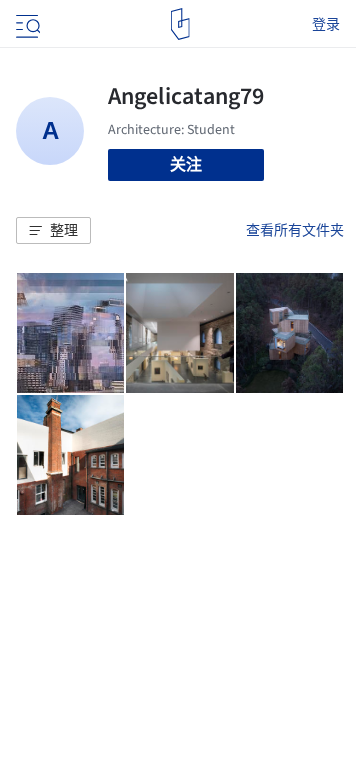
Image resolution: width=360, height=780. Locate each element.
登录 (326, 24)
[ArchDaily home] (180, 24)
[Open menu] (26, 24)
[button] (53, 231)
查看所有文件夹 (295, 230)
